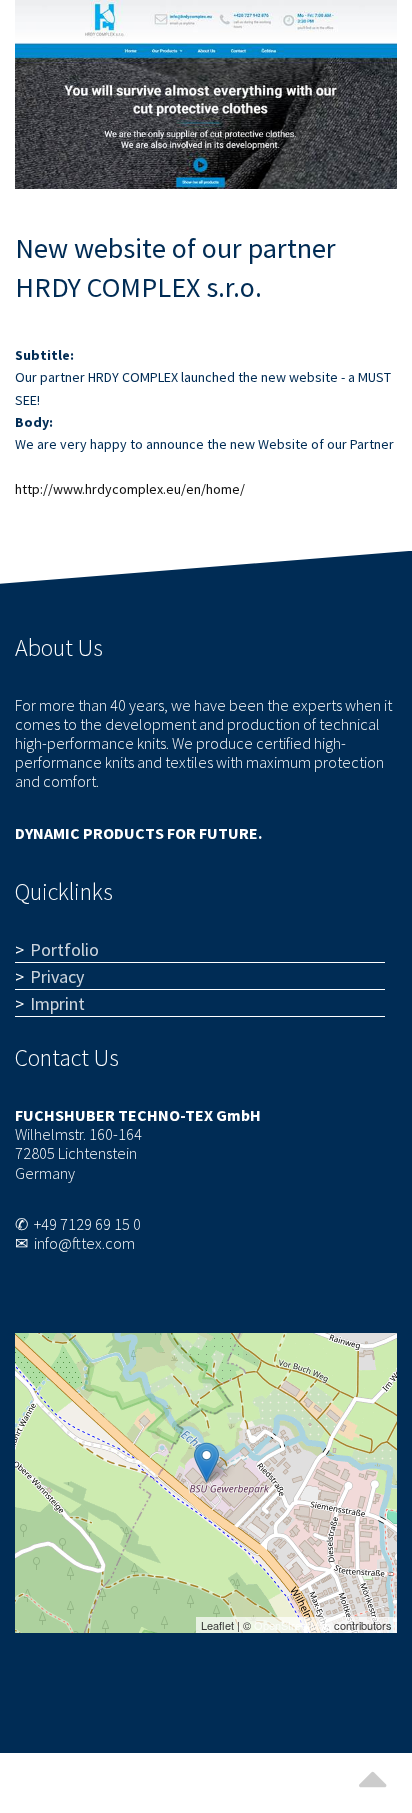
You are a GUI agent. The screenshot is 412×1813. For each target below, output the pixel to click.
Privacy (57, 976)
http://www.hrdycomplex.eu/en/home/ (130, 489)
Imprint (57, 1003)
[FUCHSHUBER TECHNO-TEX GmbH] (206, 1462)
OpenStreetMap (292, 1625)
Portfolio (64, 949)
